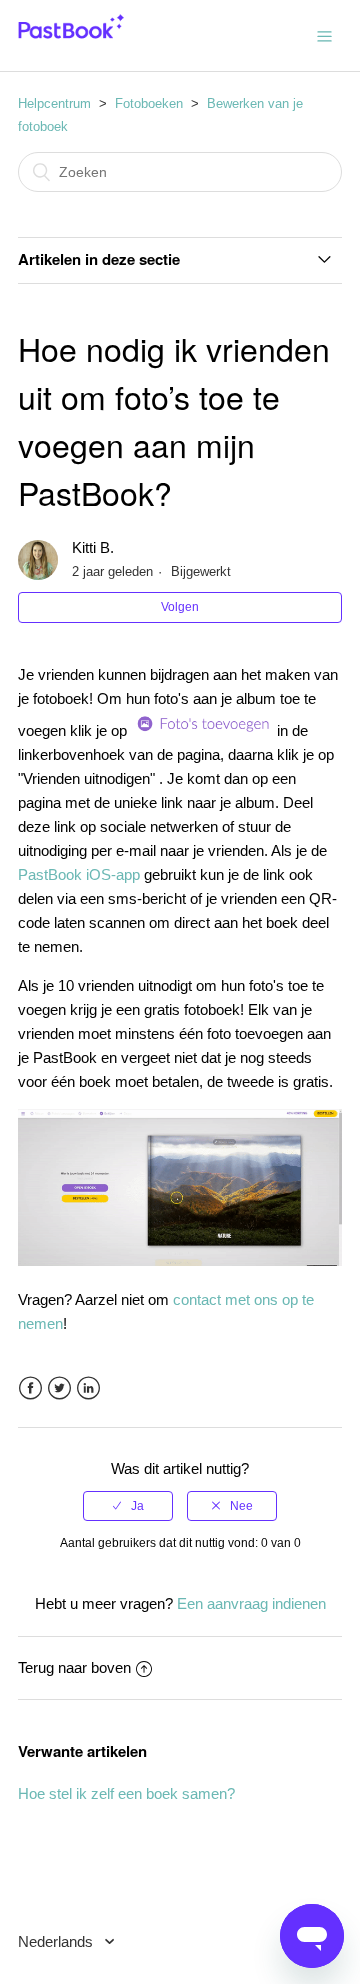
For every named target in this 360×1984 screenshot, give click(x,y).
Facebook (30, 1388)
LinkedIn (88, 1388)
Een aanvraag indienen (251, 1603)
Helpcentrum (54, 103)
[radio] (128, 1506)
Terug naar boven (74, 1667)
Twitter (59, 1388)
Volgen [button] (180, 607)
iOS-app (111, 874)
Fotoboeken (149, 103)
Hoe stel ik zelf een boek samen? (126, 1793)
